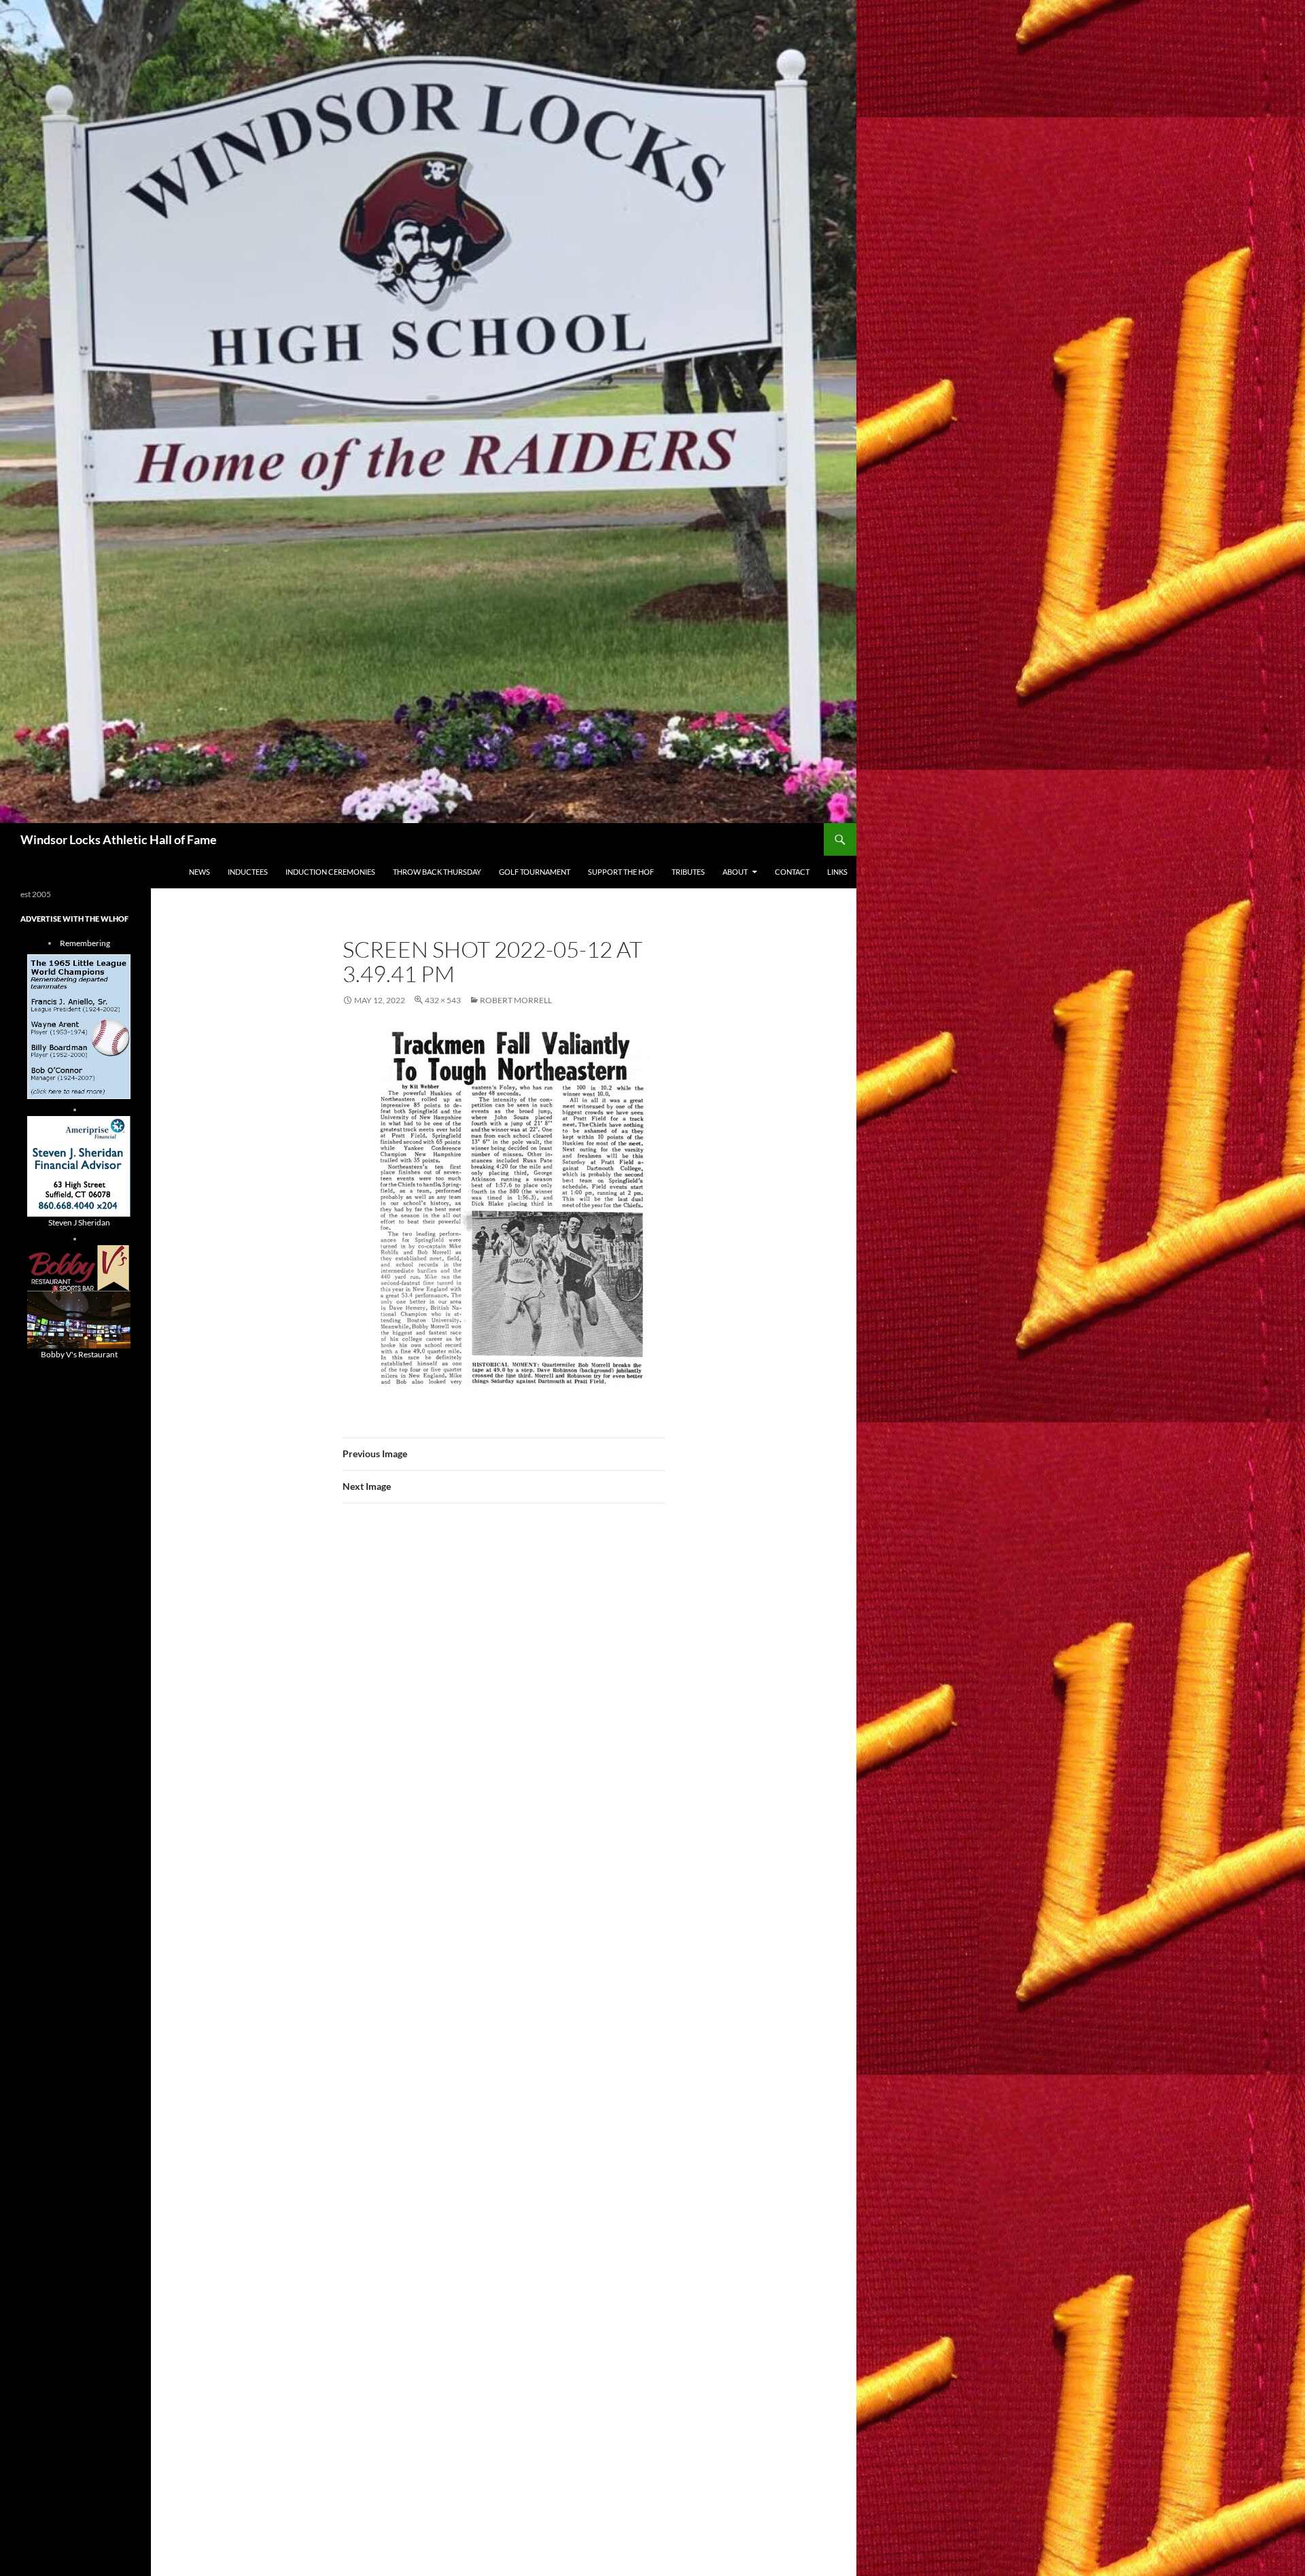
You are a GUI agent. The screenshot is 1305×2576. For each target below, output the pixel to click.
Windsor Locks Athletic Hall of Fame (119, 839)
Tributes (688, 872)
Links (837, 872)
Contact (792, 872)
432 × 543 (443, 1000)
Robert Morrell (516, 1000)
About (735, 872)
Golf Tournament (535, 872)
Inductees (248, 872)
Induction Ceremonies (330, 872)
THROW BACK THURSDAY (437, 872)
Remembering (85, 943)
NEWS (199, 872)
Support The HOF (621, 872)
